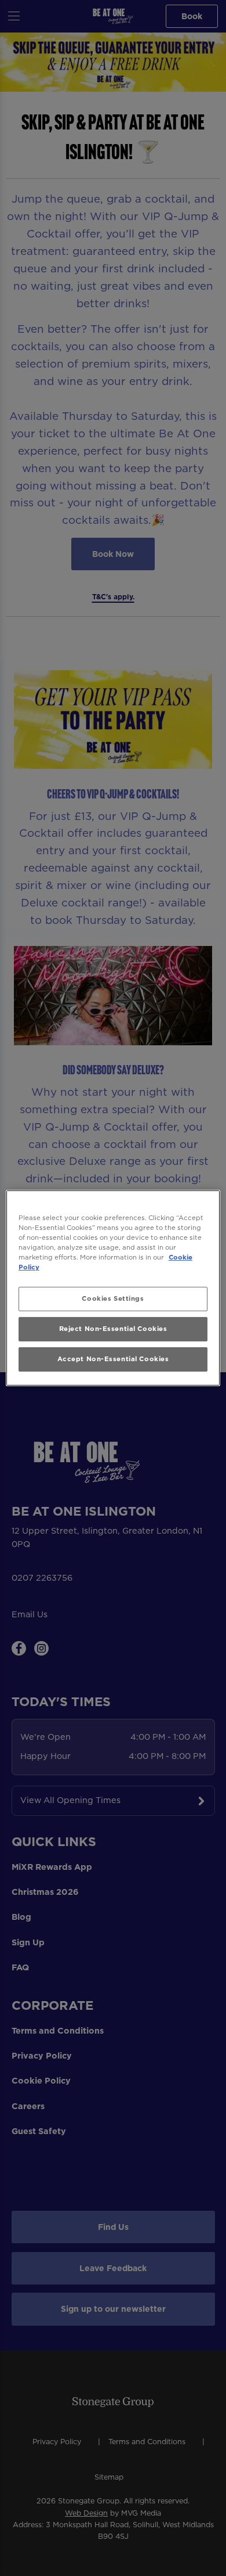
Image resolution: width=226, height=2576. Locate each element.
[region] (113, 1288)
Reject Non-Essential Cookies (113, 1329)
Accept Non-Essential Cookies (113, 1359)
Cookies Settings (113, 1298)
